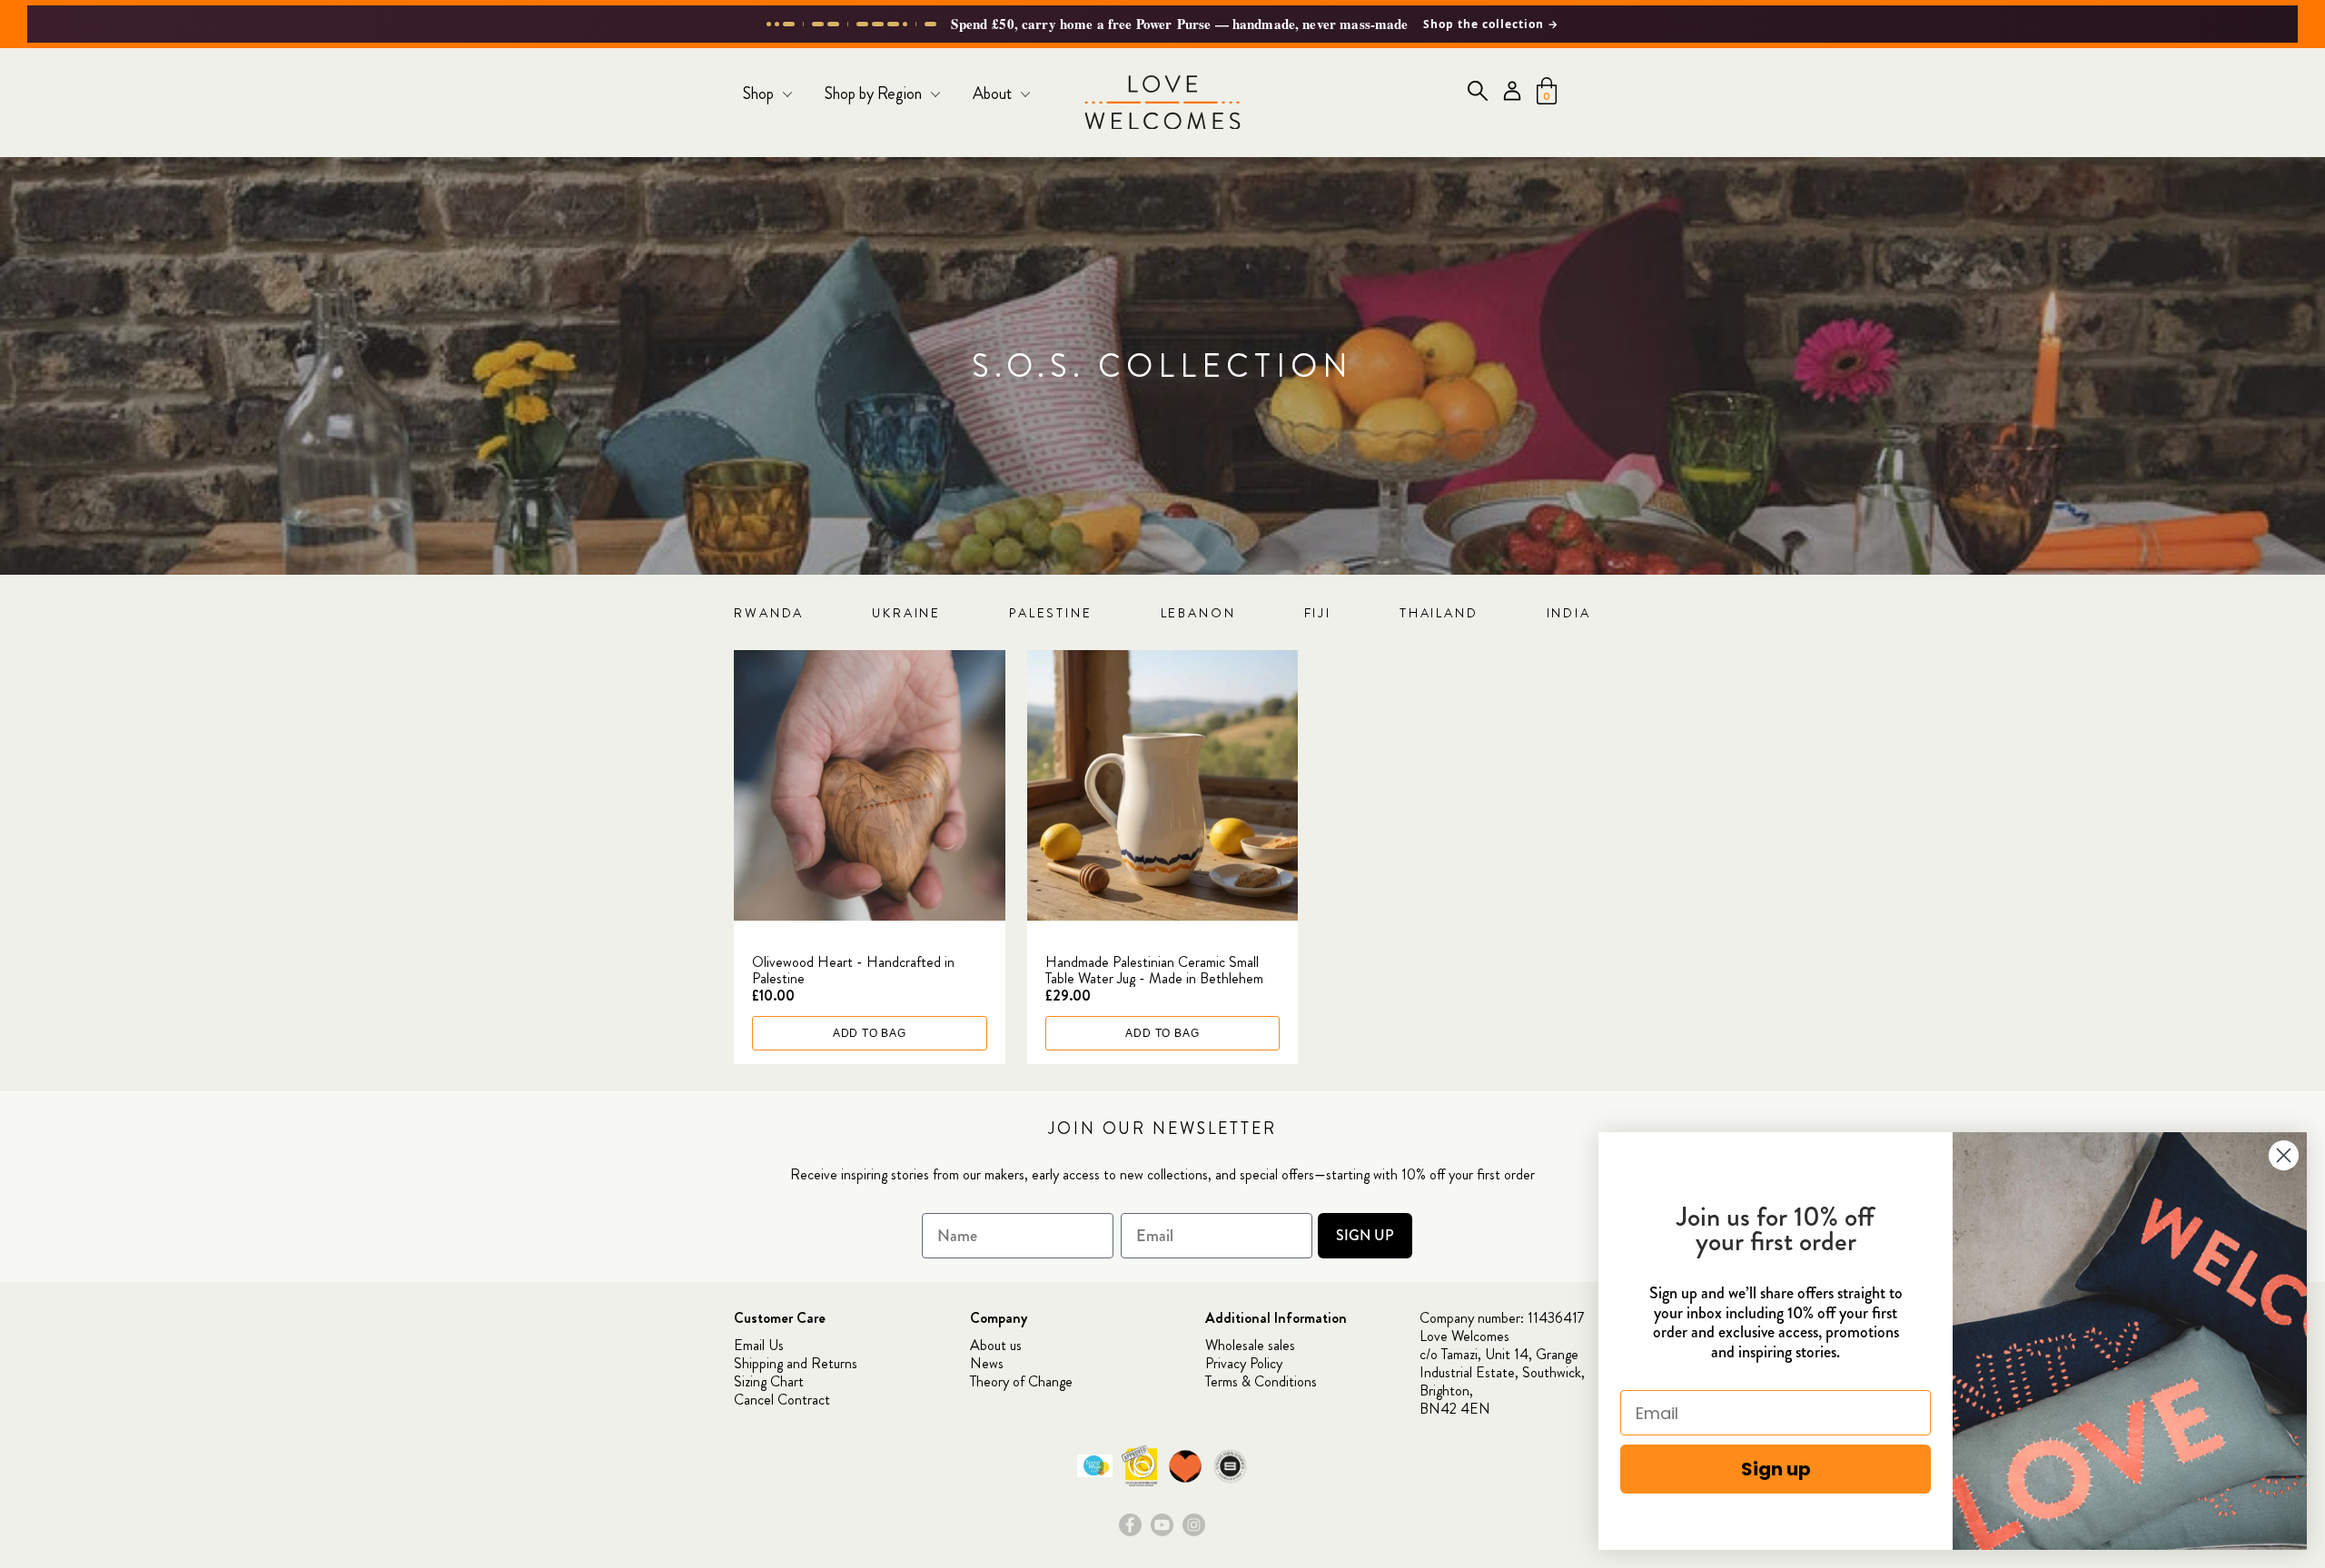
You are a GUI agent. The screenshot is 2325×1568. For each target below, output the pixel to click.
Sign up (1776, 1469)
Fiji (1318, 613)
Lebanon (1198, 613)
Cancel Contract (782, 1400)
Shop (760, 94)
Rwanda (769, 613)
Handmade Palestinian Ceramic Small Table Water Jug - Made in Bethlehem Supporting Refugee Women (1154, 978)
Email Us (759, 1345)
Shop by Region (875, 94)
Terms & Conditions (1261, 1381)
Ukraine (906, 613)
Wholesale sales (1250, 1345)
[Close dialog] (2284, 1155)
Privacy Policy (1244, 1363)
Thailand (1439, 613)
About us (996, 1345)
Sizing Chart (769, 1381)
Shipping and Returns (796, 1363)
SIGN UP (1365, 1235)
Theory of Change (1021, 1381)
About (994, 94)
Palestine (1051, 613)
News (987, 1363)
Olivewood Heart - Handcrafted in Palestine (853, 970)
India (1569, 613)
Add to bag (870, 1033)
